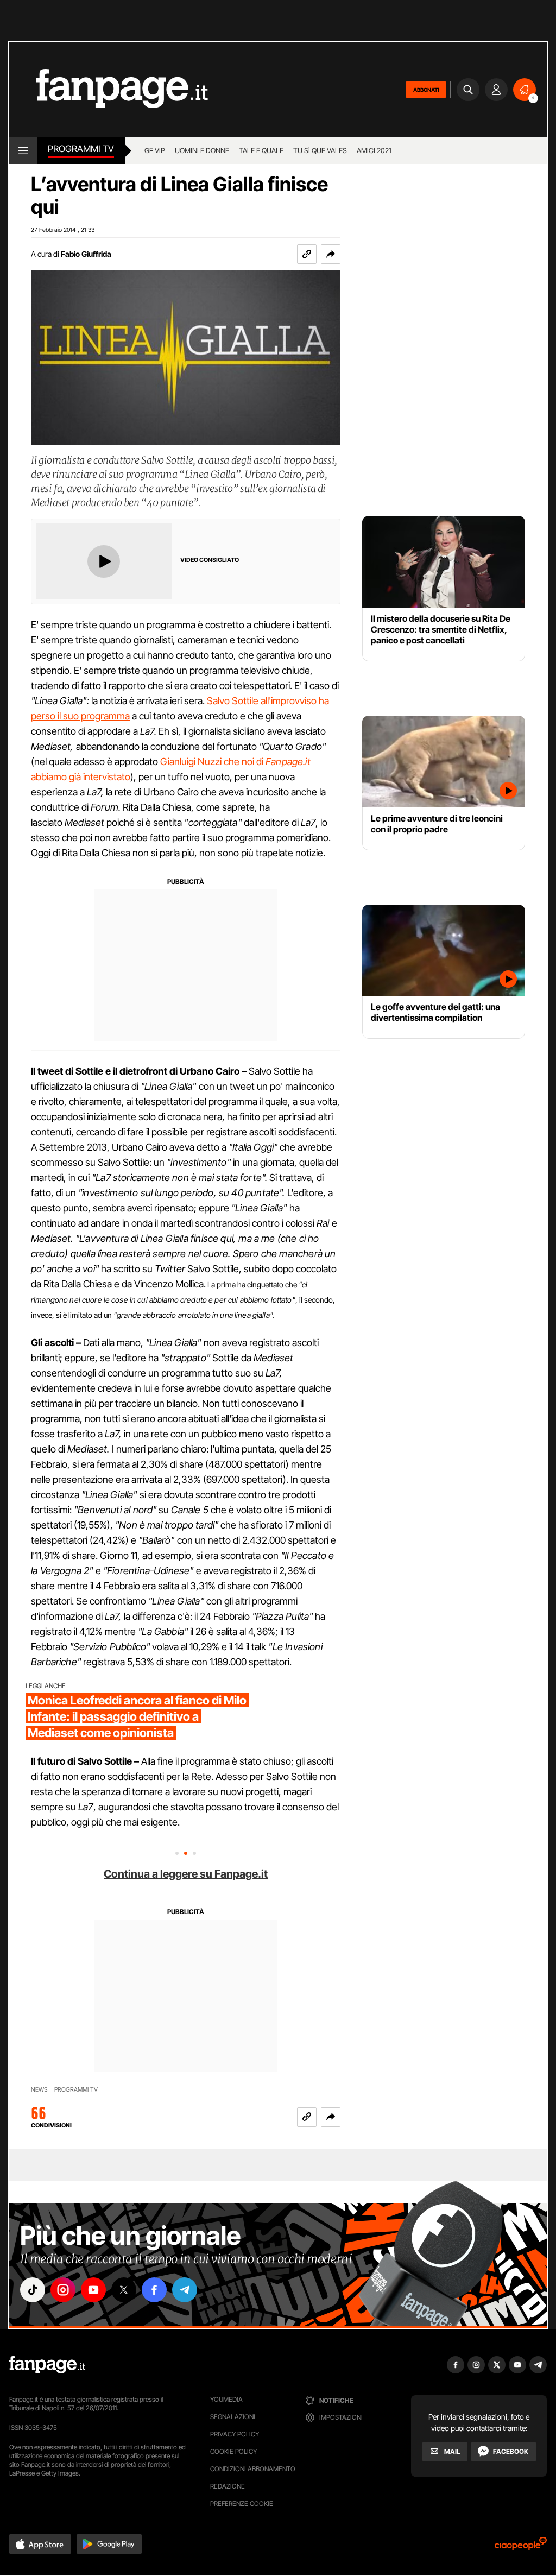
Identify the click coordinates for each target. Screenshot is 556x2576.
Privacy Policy (235, 2434)
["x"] (124, 2290)
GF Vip (155, 150)
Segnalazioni (233, 2417)
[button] (331, 254)
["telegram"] (185, 2290)
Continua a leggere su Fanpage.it (186, 1874)
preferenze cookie (242, 2504)
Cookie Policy (233, 2451)
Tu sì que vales (320, 150)
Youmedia (226, 2399)
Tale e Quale (261, 150)
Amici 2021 (374, 150)
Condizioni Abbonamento (253, 2469)
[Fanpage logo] (109, 89)
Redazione (228, 2486)
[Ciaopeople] (521, 2547)
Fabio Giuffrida (86, 254)
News (39, 2090)
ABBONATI (426, 90)
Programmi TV (81, 149)
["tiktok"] (33, 2290)
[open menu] (23, 150)
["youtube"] (93, 2290)
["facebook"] (154, 2290)
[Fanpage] (47, 2365)
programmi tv (76, 2090)
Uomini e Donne (202, 150)
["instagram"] (63, 2290)
